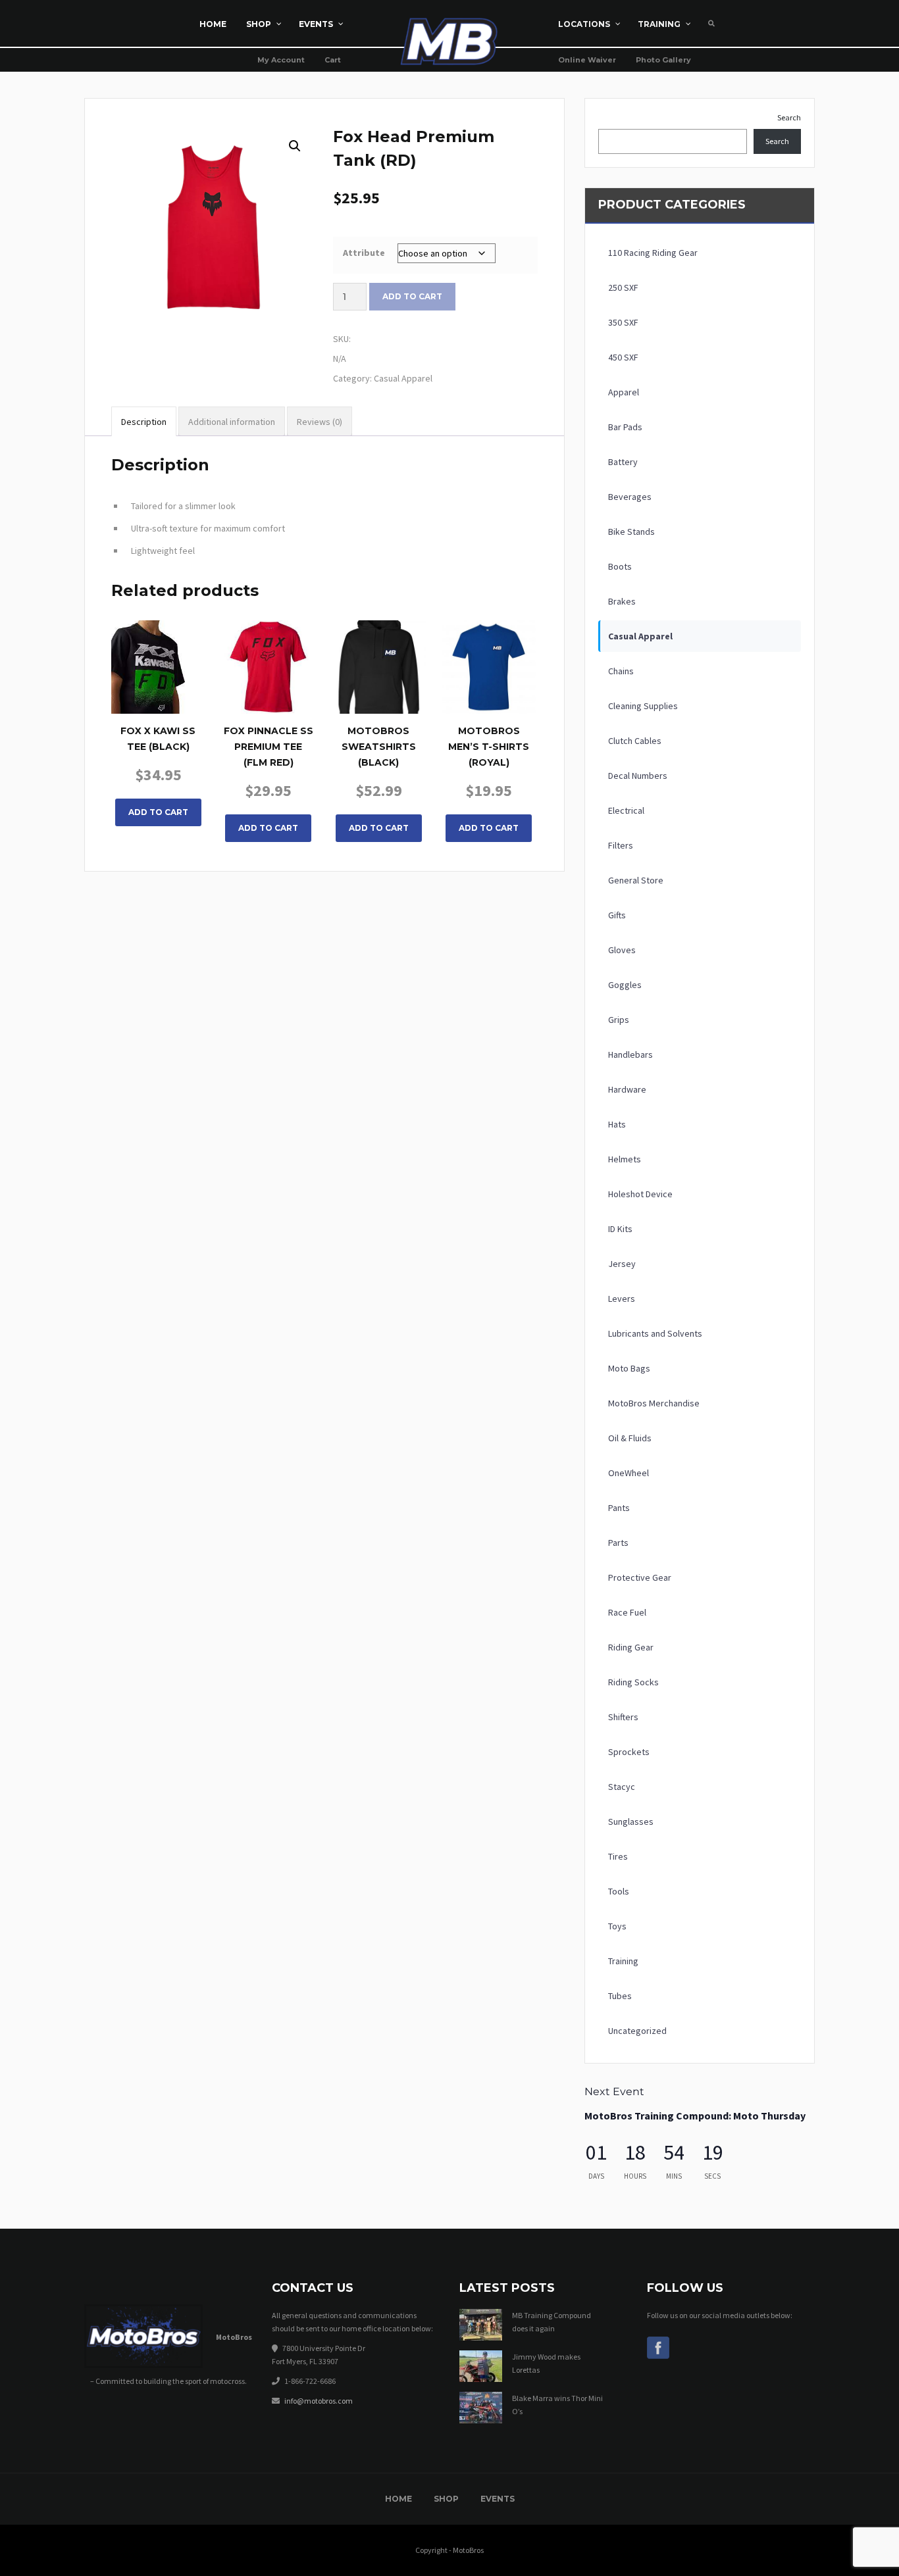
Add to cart (412, 296)
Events (498, 2499)
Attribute (364, 253)
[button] (295, 146)
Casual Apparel (403, 378)
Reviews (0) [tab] (320, 422)
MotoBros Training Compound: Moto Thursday (695, 2116)
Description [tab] (144, 422)
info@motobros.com (319, 2401)
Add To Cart (158, 812)
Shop (446, 2499)
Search (789, 117)
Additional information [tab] (232, 422)
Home (398, 2499)
